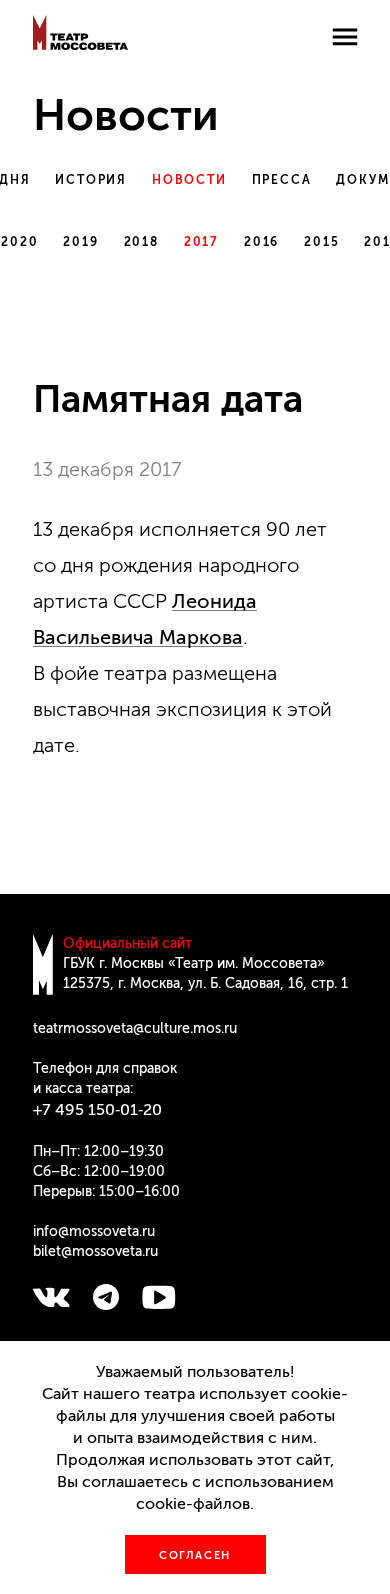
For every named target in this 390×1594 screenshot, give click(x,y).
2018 (141, 242)
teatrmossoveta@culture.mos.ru (135, 1028)
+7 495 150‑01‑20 (97, 1109)
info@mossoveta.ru (94, 1231)
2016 (261, 242)
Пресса (282, 180)
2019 (80, 242)
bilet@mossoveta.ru (95, 1251)
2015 (321, 242)
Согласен (195, 1555)
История (91, 180)
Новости (189, 180)
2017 (201, 242)
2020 (19, 242)
